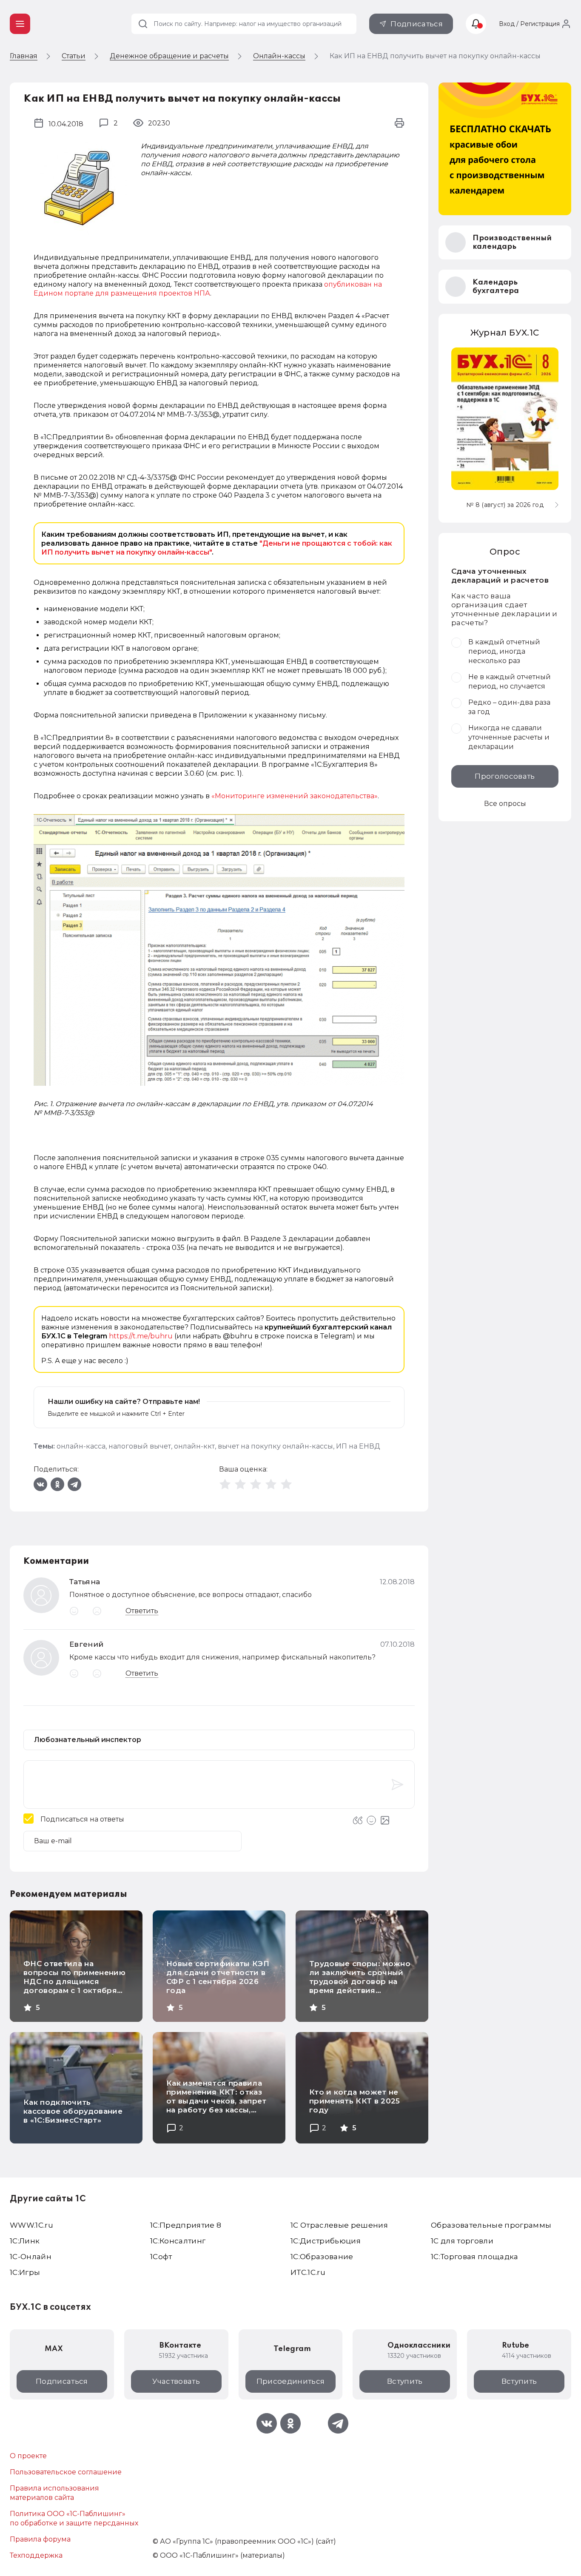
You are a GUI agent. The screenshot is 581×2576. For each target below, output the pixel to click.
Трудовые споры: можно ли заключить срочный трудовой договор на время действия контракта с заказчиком (360, 1981)
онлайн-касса (81, 1446)
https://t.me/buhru (141, 1336)
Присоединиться (291, 2381)
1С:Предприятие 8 (186, 2225)
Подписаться (417, 24)
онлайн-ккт (194, 1446)
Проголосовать (505, 776)
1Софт (161, 2257)
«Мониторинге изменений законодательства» (295, 796)
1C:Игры (25, 2272)
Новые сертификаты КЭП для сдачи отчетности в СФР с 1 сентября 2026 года (218, 1977)
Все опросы (505, 804)
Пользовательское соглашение (66, 2472)
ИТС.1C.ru (308, 2272)
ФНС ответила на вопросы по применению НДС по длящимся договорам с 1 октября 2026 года (74, 1981)
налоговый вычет (140, 1446)
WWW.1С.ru (31, 2225)
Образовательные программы (491, 2225)
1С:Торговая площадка (475, 2257)
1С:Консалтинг (178, 2241)
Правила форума (40, 2539)
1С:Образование (322, 2257)
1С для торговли (462, 2241)
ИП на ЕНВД (358, 1446)
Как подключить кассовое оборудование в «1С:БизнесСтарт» (73, 2111)
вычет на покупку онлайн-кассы (275, 1446)
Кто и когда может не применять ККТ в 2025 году (355, 2101)
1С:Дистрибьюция (326, 2241)
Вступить (405, 2381)
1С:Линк (25, 2241)
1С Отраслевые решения (339, 2225)
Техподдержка (36, 2555)
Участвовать (176, 2381)
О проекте (28, 2456)
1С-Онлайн (31, 2257)
